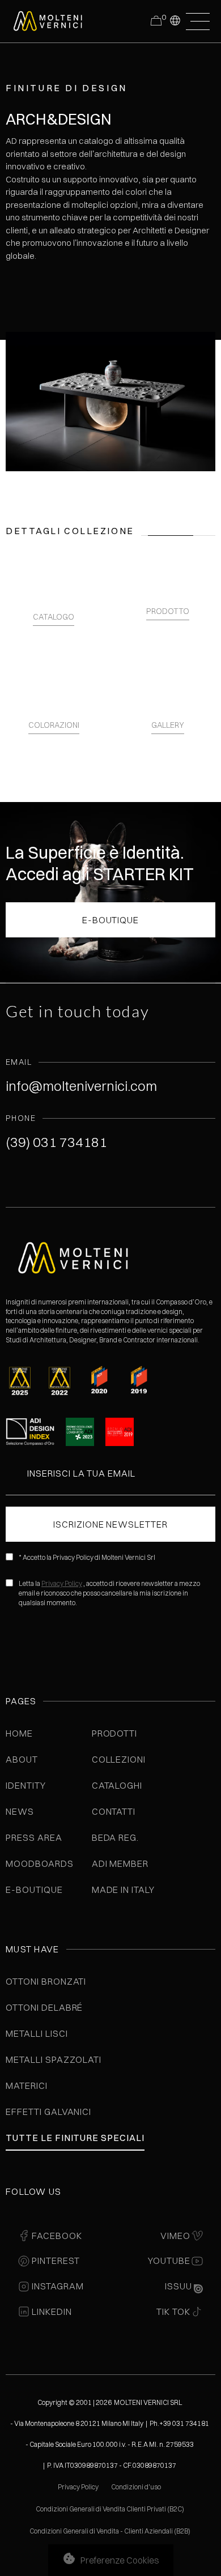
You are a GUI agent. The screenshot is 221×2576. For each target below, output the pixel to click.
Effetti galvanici (48, 2112)
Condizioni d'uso (137, 2487)
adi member (120, 1863)
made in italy (123, 1890)
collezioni (119, 1759)
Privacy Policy (62, 1583)
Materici (27, 2085)
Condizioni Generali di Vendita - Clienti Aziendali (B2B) (110, 2531)
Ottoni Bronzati (46, 1981)
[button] (175, 20)
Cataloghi (117, 1785)
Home (19, 1733)
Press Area (34, 1837)
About (22, 1759)
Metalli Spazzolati (54, 2059)
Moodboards (40, 1863)
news (20, 1811)
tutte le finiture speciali (75, 2138)
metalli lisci (37, 2033)
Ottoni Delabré (44, 2007)
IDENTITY (26, 1785)
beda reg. (116, 1837)
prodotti (115, 1733)
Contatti (114, 1811)
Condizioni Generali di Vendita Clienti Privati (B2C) (110, 2509)
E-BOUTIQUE (111, 920)
